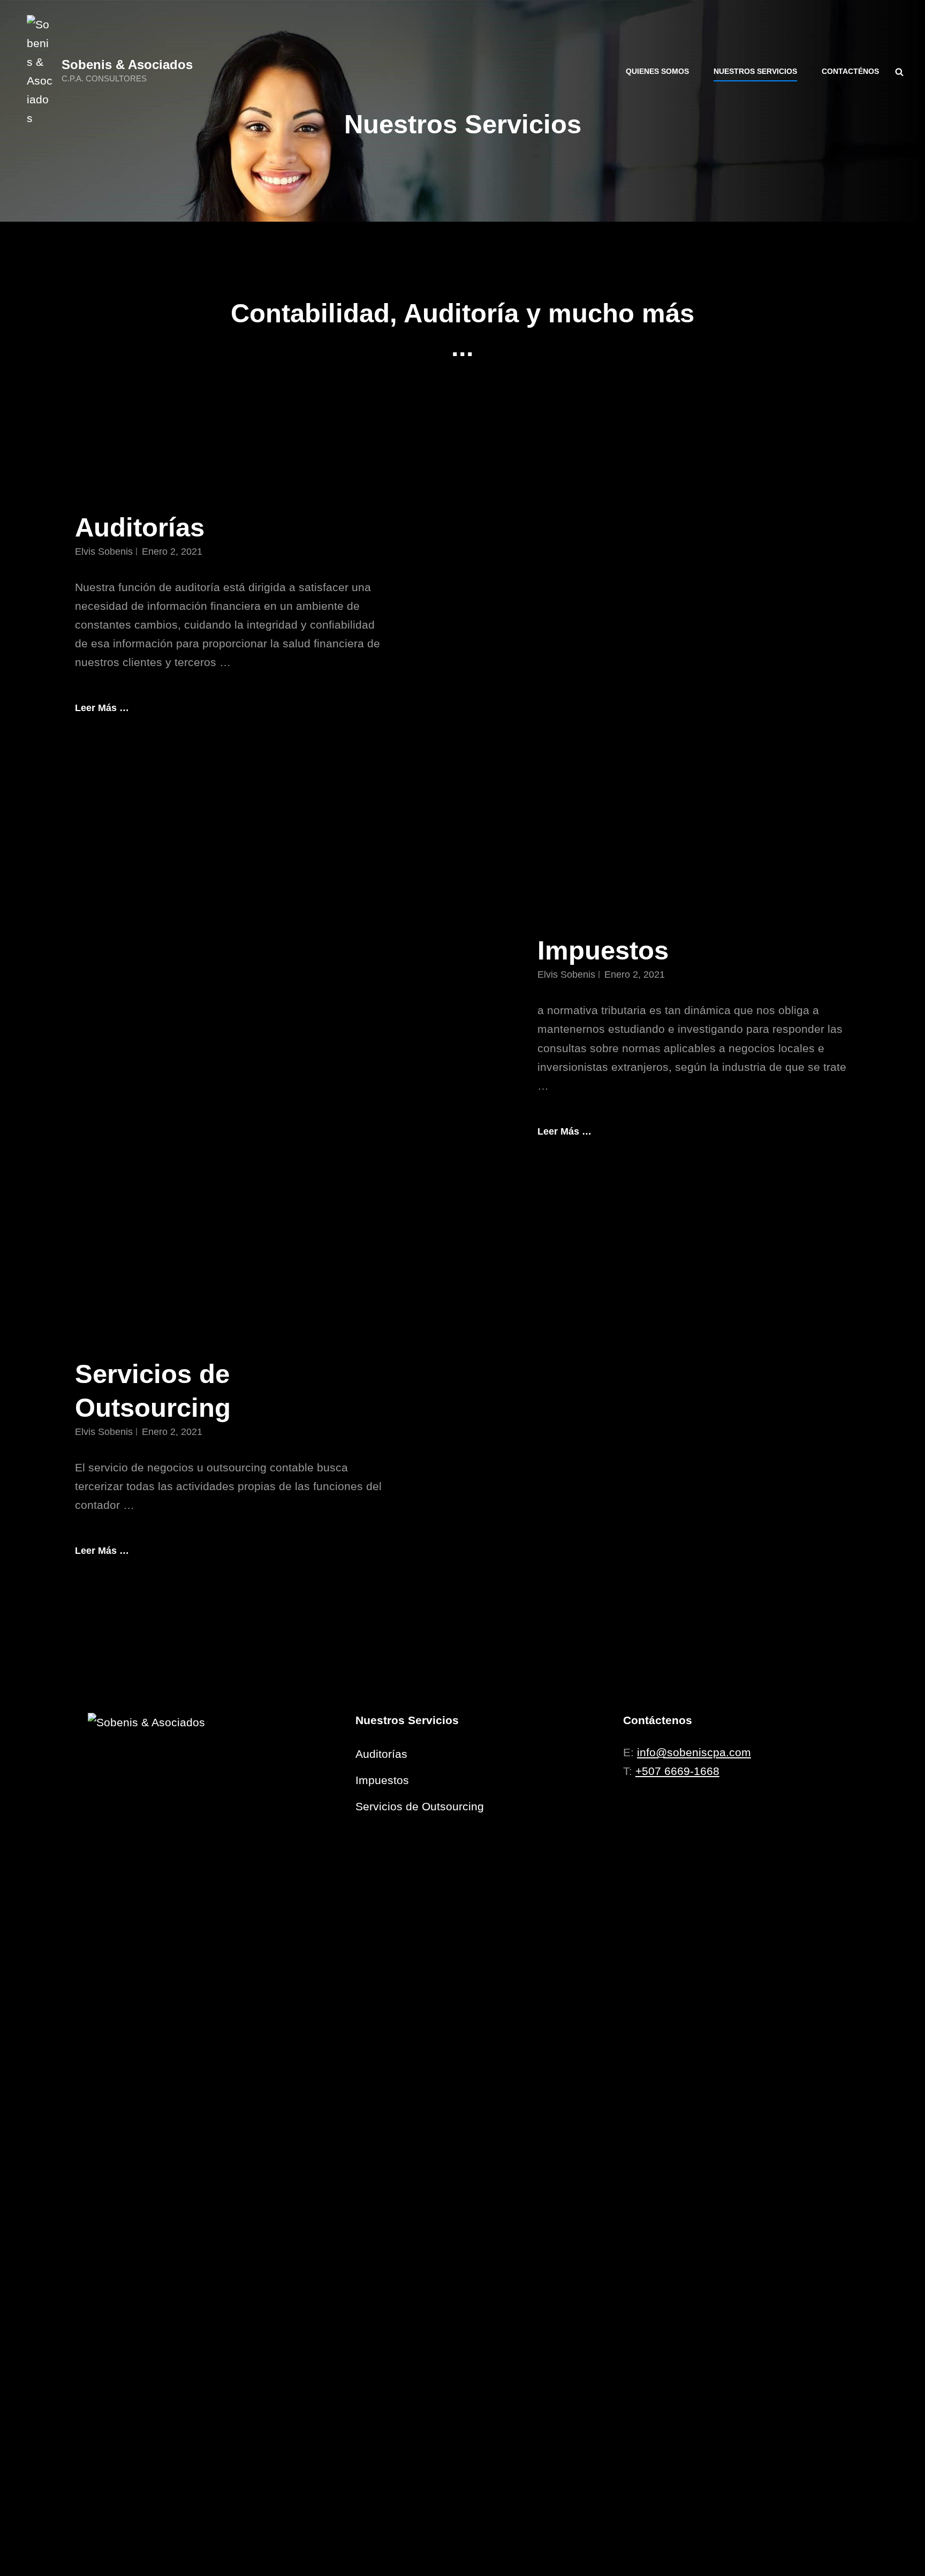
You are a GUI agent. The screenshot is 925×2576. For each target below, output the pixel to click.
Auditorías (140, 527)
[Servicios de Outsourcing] (694, 1459)
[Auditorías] (694, 614)
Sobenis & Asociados (127, 65)
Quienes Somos (657, 71)
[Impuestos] (231, 1037)
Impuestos (603, 950)
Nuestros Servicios (755, 71)
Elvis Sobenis (104, 552)
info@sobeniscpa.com (694, 1752)
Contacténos (850, 71)
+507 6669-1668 (677, 1771)
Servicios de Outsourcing (420, 1806)
